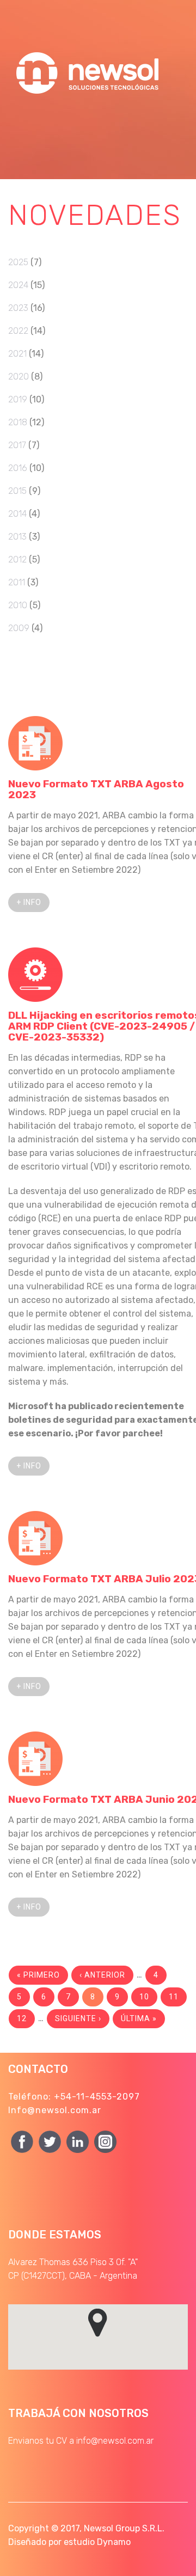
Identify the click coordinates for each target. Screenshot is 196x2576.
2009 (19, 628)
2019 (18, 399)
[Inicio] (90, 49)
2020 (19, 377)
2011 (17, 582)
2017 (17, 445)
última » (139, 2018)
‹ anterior (102, 1975)
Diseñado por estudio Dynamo (69, 2542)
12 (22, 2018)
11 (174, 1997)
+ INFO (29, 902)
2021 (17, 354)
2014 (17, 514)
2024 (18, 285)
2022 (18, 331)
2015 (17, 491)
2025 (18, 262)
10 (144, 1997)
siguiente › (78, 2018)
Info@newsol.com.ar (55, 2110)
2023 (18, 308)
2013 (17, 537)
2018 (18, 422)
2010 (18, 605)
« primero (38, 1975)
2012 (17, 559)
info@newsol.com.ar (115, 2441)
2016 (18, 468)
